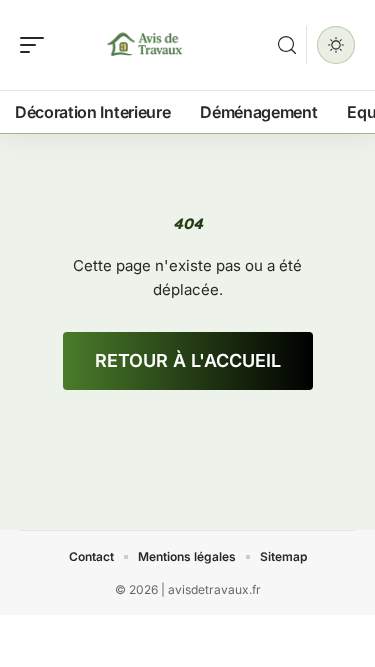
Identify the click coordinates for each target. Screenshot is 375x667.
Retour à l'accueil (188, 360)
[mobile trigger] (37, 45)
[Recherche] (287, 45)
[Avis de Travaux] (144, 45)
